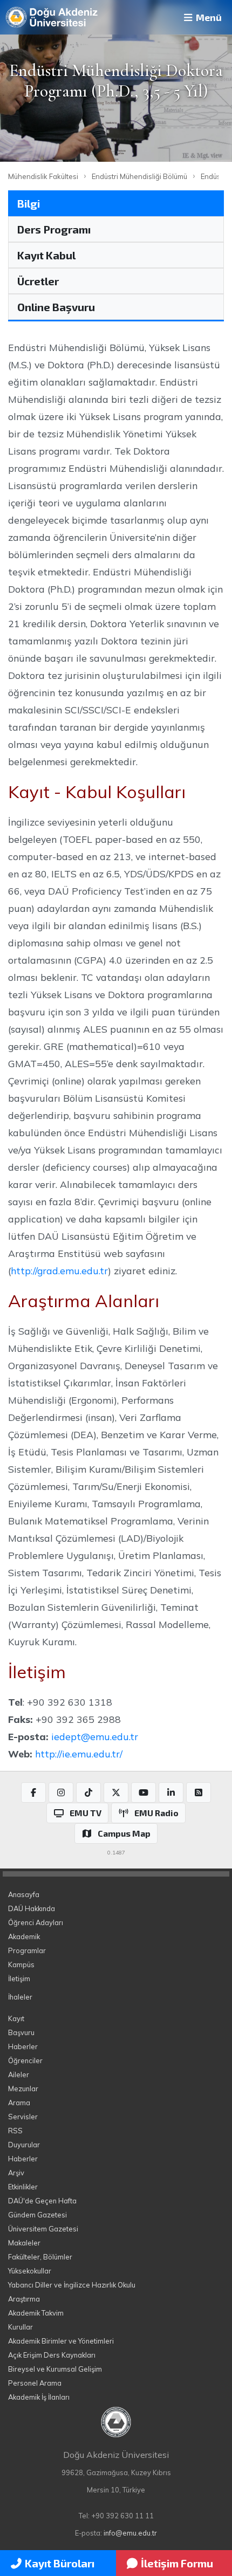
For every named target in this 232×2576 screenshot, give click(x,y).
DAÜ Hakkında (32, 1908)
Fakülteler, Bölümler (40, 2257)
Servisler (23, 2117)
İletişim (19, 1979)
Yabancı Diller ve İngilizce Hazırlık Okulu (72, 2285)
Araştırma (24, 2299)
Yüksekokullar (30, 2271)
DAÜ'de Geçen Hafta (42, 2201)
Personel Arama (35, 2383)
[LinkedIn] (171, 1792)
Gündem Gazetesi (37, 2215)
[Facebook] (33, 1792)
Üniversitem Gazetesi (43, 2229)
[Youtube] (144, 1792)
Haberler (23, 2046)
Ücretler (38, 281)
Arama (19, 2103)
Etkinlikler (23, 2187)
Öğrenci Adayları (36, 1922)
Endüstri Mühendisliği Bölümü (139, 176)
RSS (15, 2131)
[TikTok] (88, 1792)
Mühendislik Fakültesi (43, 176)
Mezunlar (23, 2089)
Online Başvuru (56, 307)
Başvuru (21, 2032)
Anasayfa (24, 1894)
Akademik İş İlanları (39, 2397)
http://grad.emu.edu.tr (59, 1270)
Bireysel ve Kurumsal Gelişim (55, 2369)
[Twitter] (116, 1792)
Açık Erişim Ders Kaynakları (52, 2355)
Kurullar (21, 2327)
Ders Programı (54, 229)
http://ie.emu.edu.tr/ (79, 1754)
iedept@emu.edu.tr (95, 1736)
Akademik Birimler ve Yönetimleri (61, 2341)
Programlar (27, 1950)
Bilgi (29, 203)
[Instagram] (61, 1792)
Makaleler (24, 2243)
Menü (208, 17)
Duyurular (24, 2145)
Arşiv (16, 2173)
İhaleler (20, 1997)
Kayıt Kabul (46, 255)
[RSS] (199, 1792)
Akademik (24, 1936)
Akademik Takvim (36, 2313)
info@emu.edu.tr (130, 2533)
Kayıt (16, 2018)
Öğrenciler (25, 2060)
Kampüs (21, 1964)
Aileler (19, 2074)
